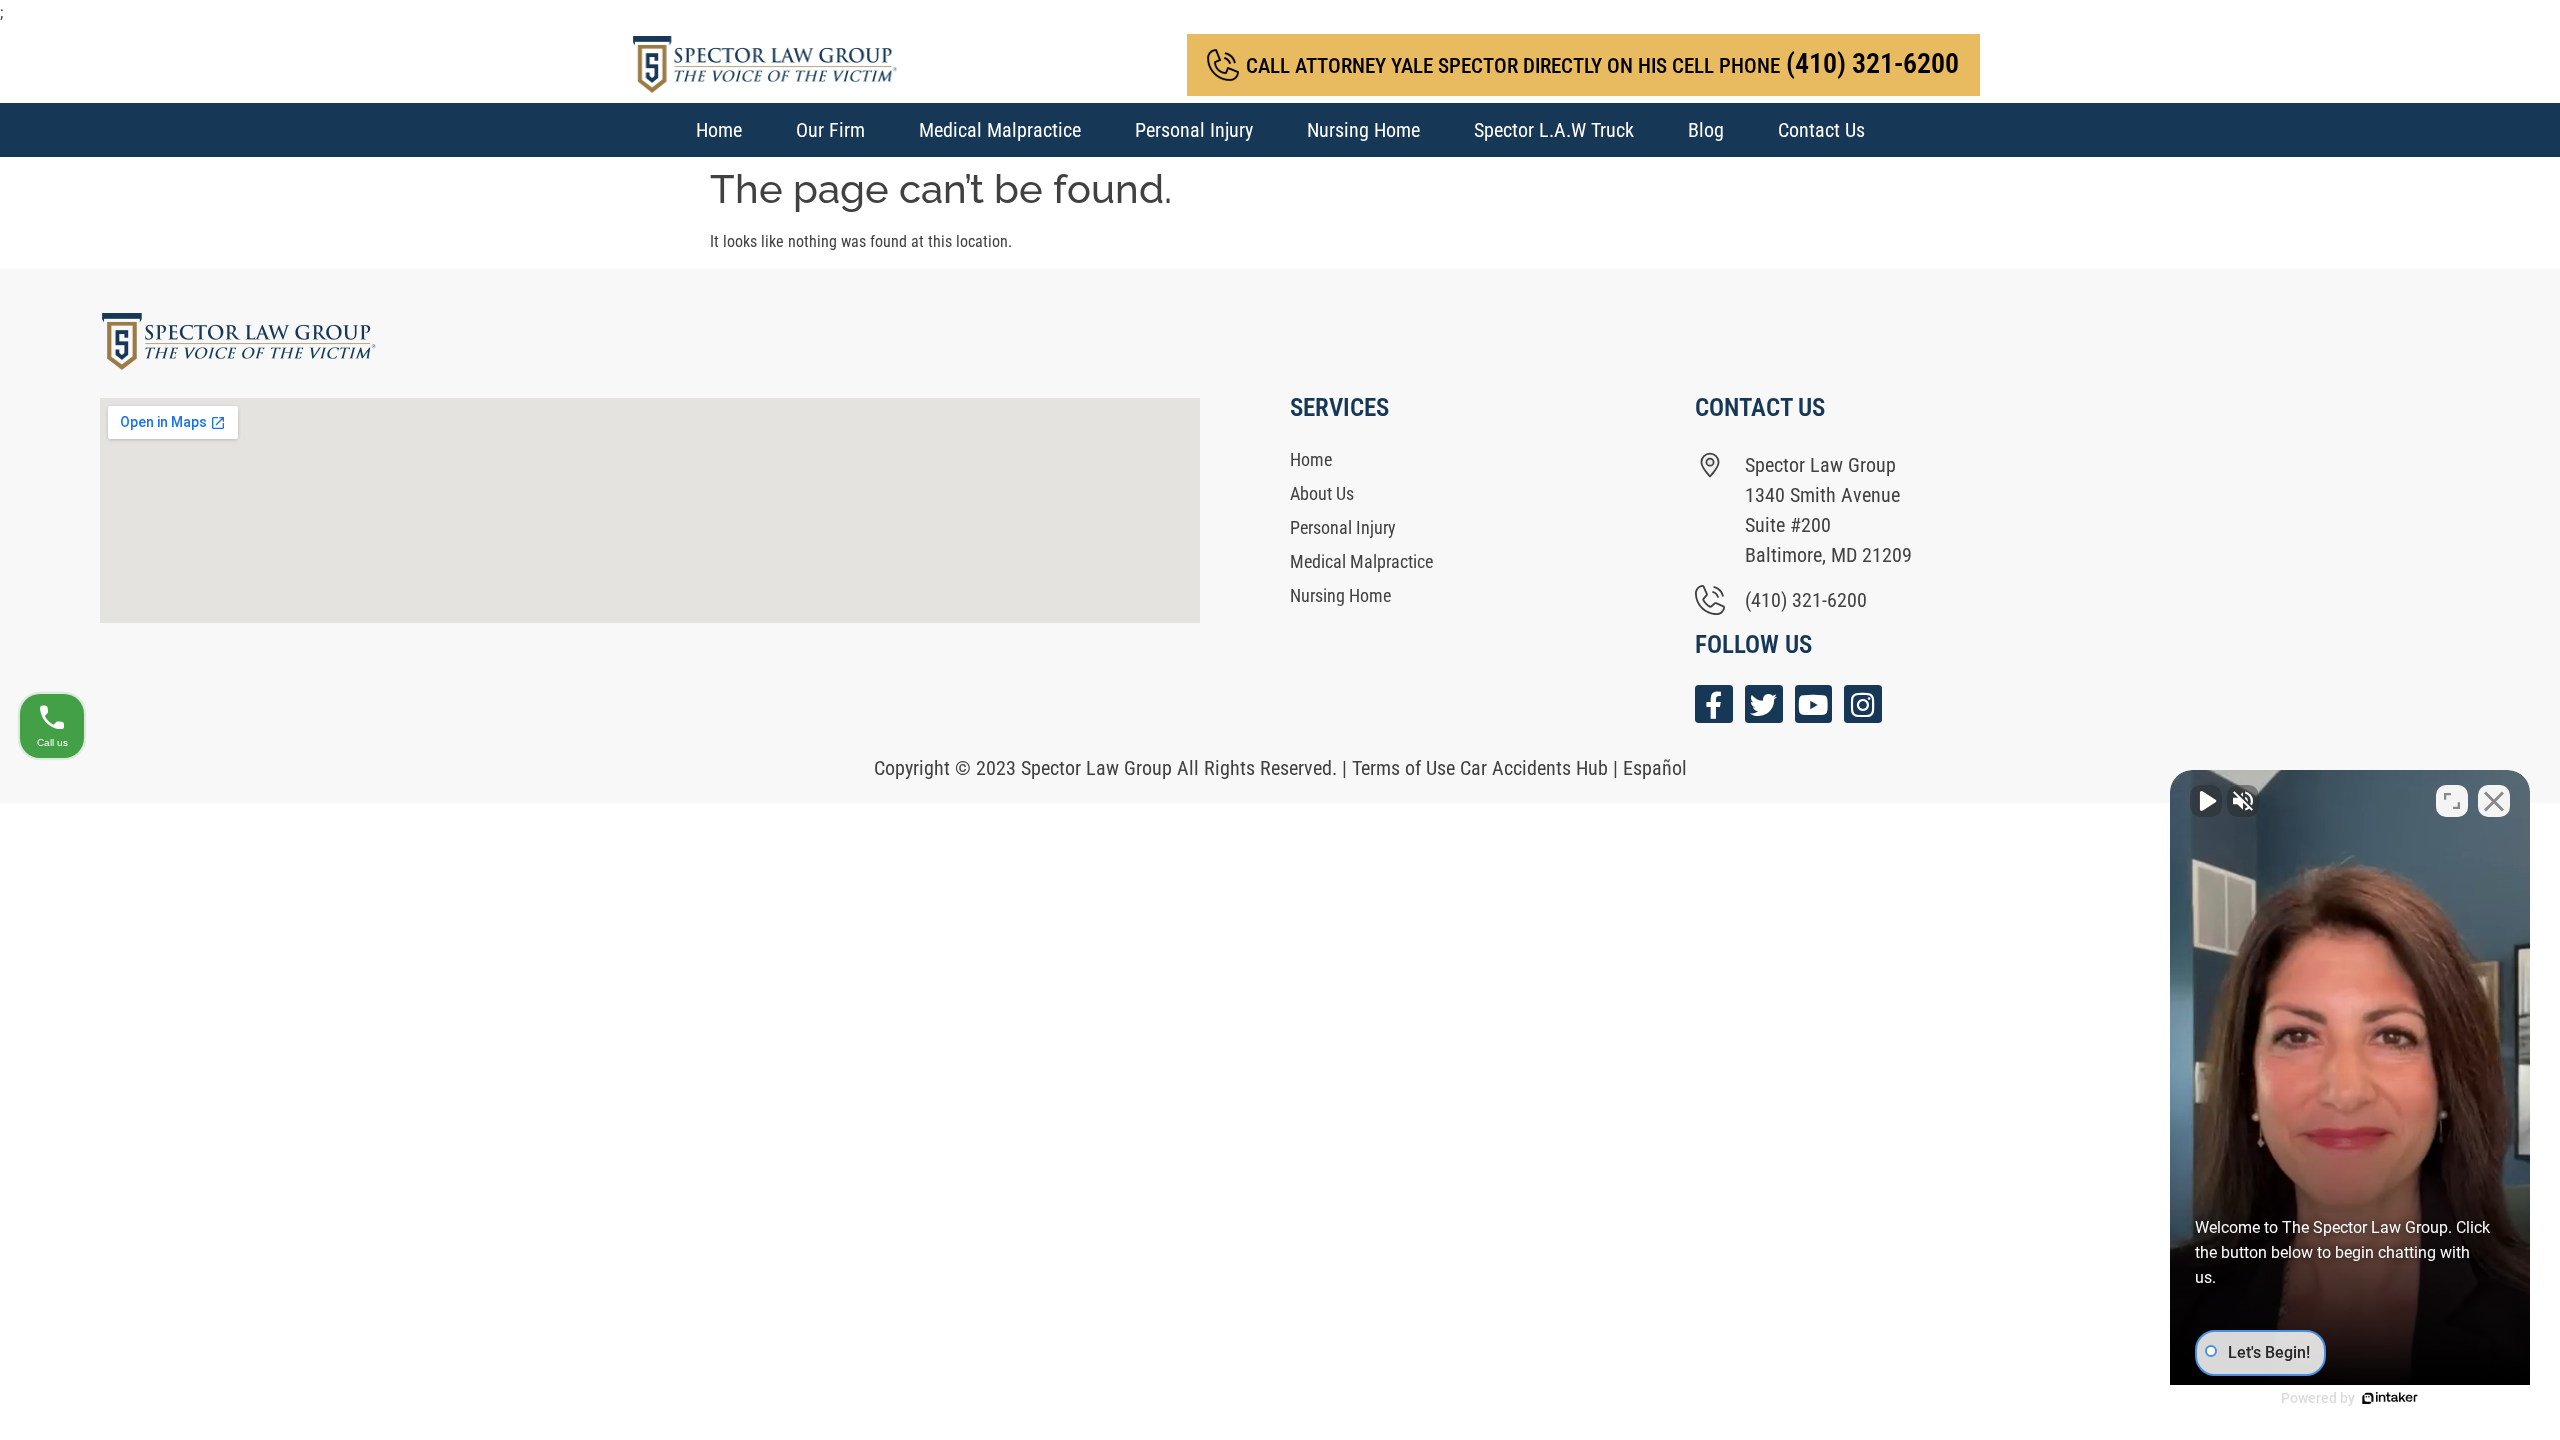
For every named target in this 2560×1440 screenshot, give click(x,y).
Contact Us (1821, 130)
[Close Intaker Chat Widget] (2494, 801)
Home (719, 130)
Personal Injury (1194, 130)
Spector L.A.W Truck (1554, 130)
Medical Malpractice (1000, 130)
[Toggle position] (2452, 801)
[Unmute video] (2206, 801)
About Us (1322, 493)
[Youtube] (1814, 704)
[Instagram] (1863, 704)
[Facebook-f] (1714, 704)
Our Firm (830, 130)
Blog (1706, 130)
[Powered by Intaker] (2390, 1398)
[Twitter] (1764, 704)
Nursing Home (1363, 130)
